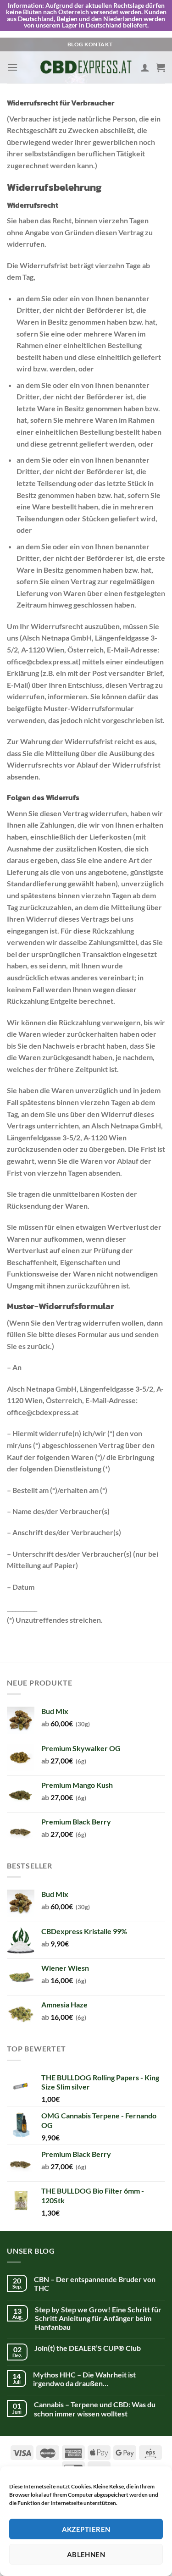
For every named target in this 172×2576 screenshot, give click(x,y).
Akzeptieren (86, 2529)
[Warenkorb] (161, 67)
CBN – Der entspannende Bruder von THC (95, 2283)
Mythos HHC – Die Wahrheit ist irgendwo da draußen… (84, 2379)
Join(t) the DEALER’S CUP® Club (88, 2348)
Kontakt (98, 44)
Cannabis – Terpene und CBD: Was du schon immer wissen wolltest (95, 2409)
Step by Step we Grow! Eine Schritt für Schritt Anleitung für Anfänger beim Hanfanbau (98, 2318)
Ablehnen (86, 2554)
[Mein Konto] (145, 67)
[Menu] (12, 67)
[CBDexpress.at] (86, 68)
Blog (75, 44)
